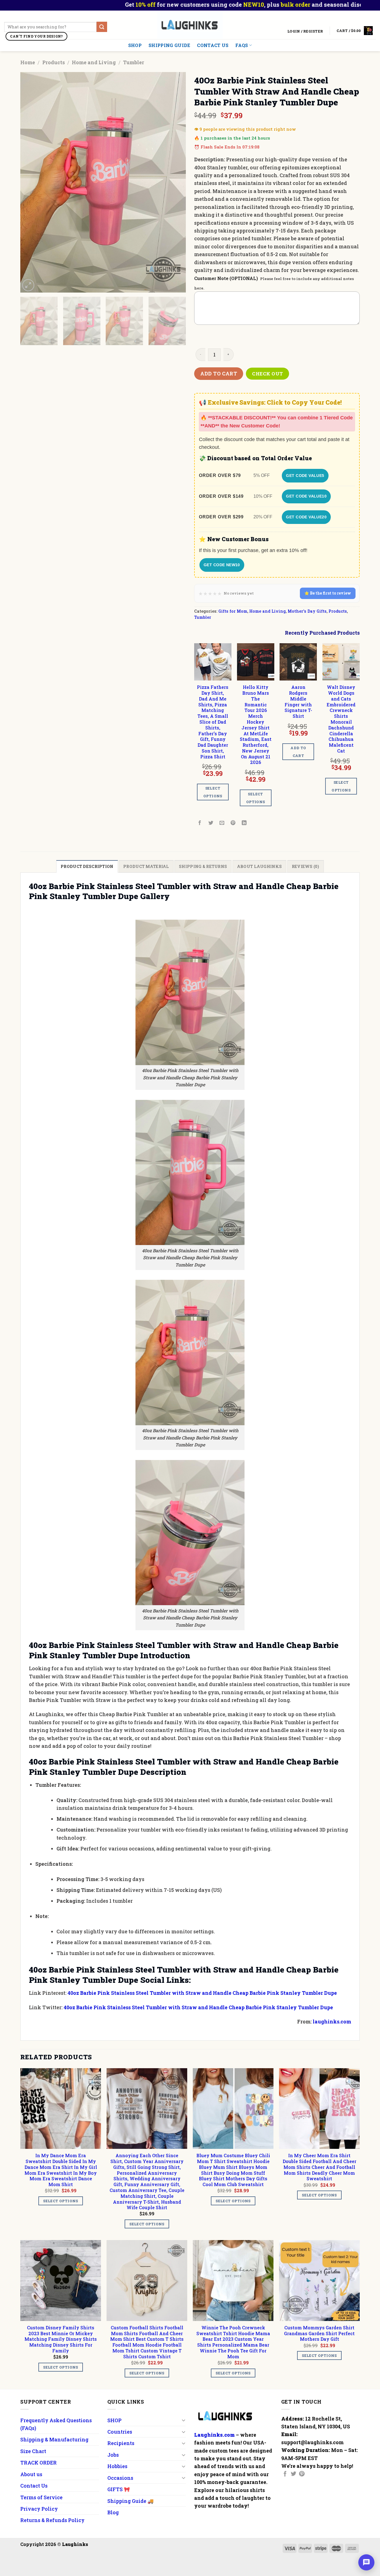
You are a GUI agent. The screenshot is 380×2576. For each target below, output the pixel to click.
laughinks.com (332, 2021)
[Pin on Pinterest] (233, 823)
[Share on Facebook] (200, 823)
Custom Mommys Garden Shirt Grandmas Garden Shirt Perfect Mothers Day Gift (319, 2334)
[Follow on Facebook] (285, 2474)
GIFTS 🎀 (119, 2489)
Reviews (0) (306, 866)
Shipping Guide (169, 45)
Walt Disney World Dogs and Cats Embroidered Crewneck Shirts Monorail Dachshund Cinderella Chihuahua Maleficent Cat (341, 719)
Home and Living (94, 62)
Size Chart (33, 2451)
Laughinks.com (214, 2435)
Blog (113, 2512)
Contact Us (213, 45)
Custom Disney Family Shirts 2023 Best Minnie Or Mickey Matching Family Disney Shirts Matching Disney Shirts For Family (61, 2339)
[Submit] (102, 27)
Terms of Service (41, 2497)
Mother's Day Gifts (307, 611)
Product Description (87, 866)
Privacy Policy (39, 2509)
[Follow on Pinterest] (302, 2474)
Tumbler (134, 62)
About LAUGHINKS (259, 866)
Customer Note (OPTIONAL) (226, 278)
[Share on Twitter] (211, 823)
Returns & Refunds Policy (52, 2520)
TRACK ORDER (39, 2463)
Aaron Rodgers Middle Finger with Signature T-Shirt (298, 702)
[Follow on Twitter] (293, 2474)
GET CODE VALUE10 (306, 496)
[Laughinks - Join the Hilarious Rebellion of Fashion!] (190, 25)
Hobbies (117, 2466)
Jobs (113, 2455)
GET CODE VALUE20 (306, 517)
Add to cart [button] (298, 752)
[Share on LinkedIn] (244, 823)
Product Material (146, 866)
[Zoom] (28, 285)
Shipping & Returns (203, 866)
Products (54, 62)
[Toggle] (183, 2420)
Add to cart (219, 373)
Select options (213, 792)
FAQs (242, 45)
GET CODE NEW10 (222, 565)
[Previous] (31, 183)
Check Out (268, 374)
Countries (120, 2432)
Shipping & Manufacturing (54, 2439)
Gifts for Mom (233, 611)
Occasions (120, 2478)
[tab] (87, 866)
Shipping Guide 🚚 (130, 2501)
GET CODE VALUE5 (305, 476)
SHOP (135, 45)
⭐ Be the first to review (328, 593)
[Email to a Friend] (222, 823)
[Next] (176, 183)
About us (31, 2474)
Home (28, 62)
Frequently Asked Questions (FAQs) (56, 2424)
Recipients (121, 2443)
